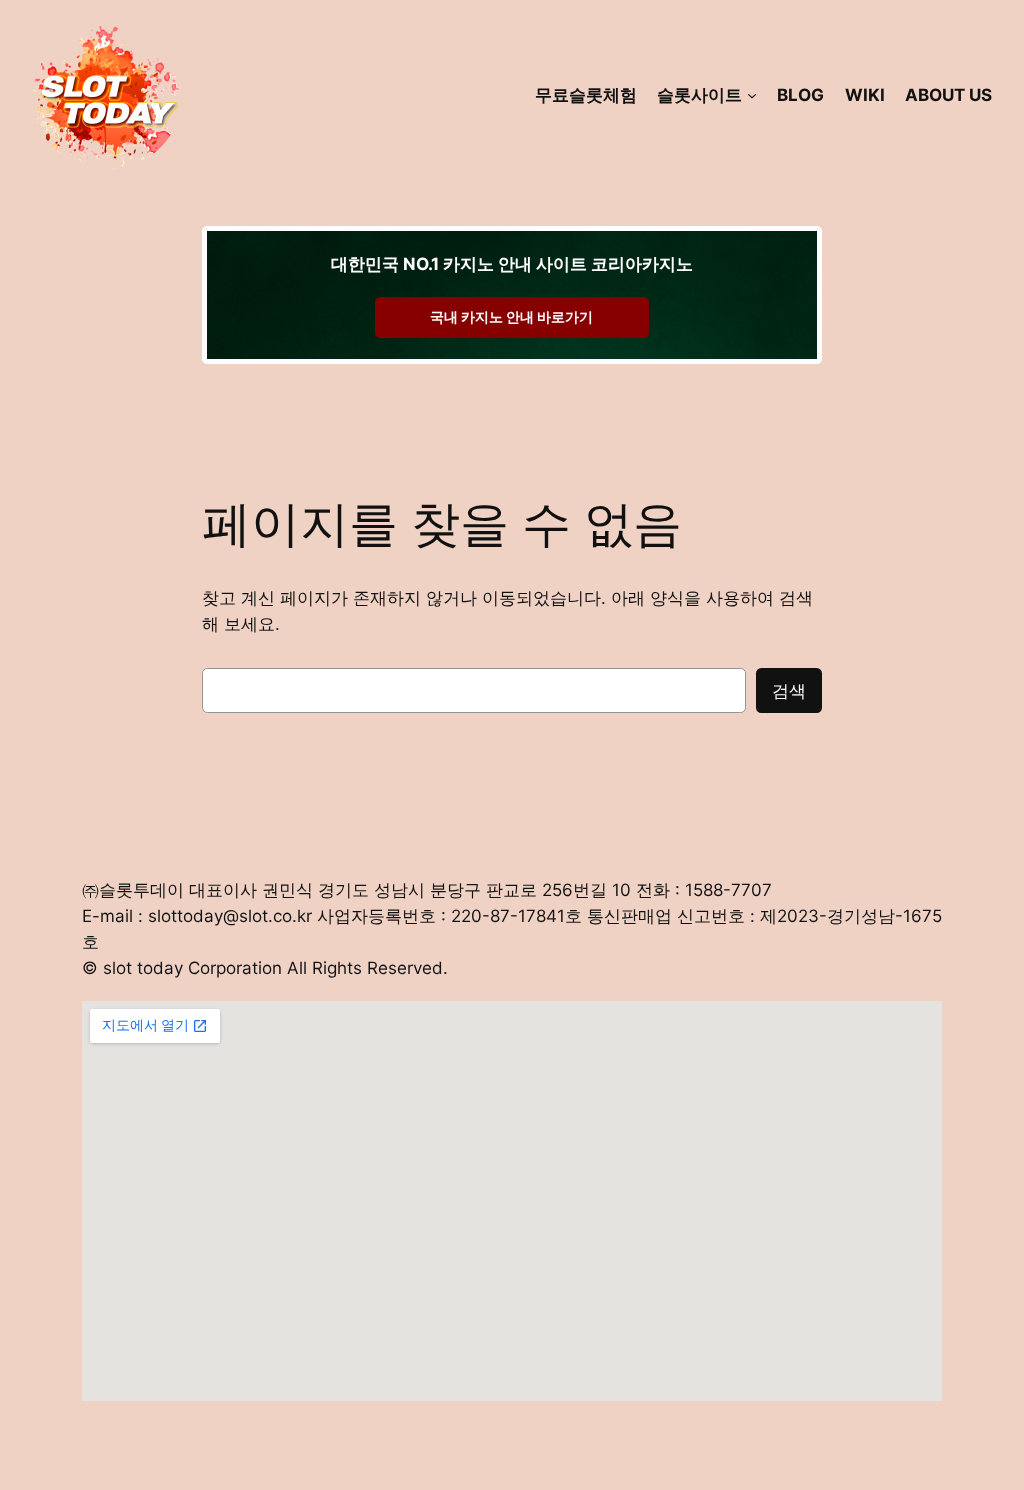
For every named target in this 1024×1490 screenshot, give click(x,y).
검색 (789, 691)
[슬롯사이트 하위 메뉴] (752, 95)
